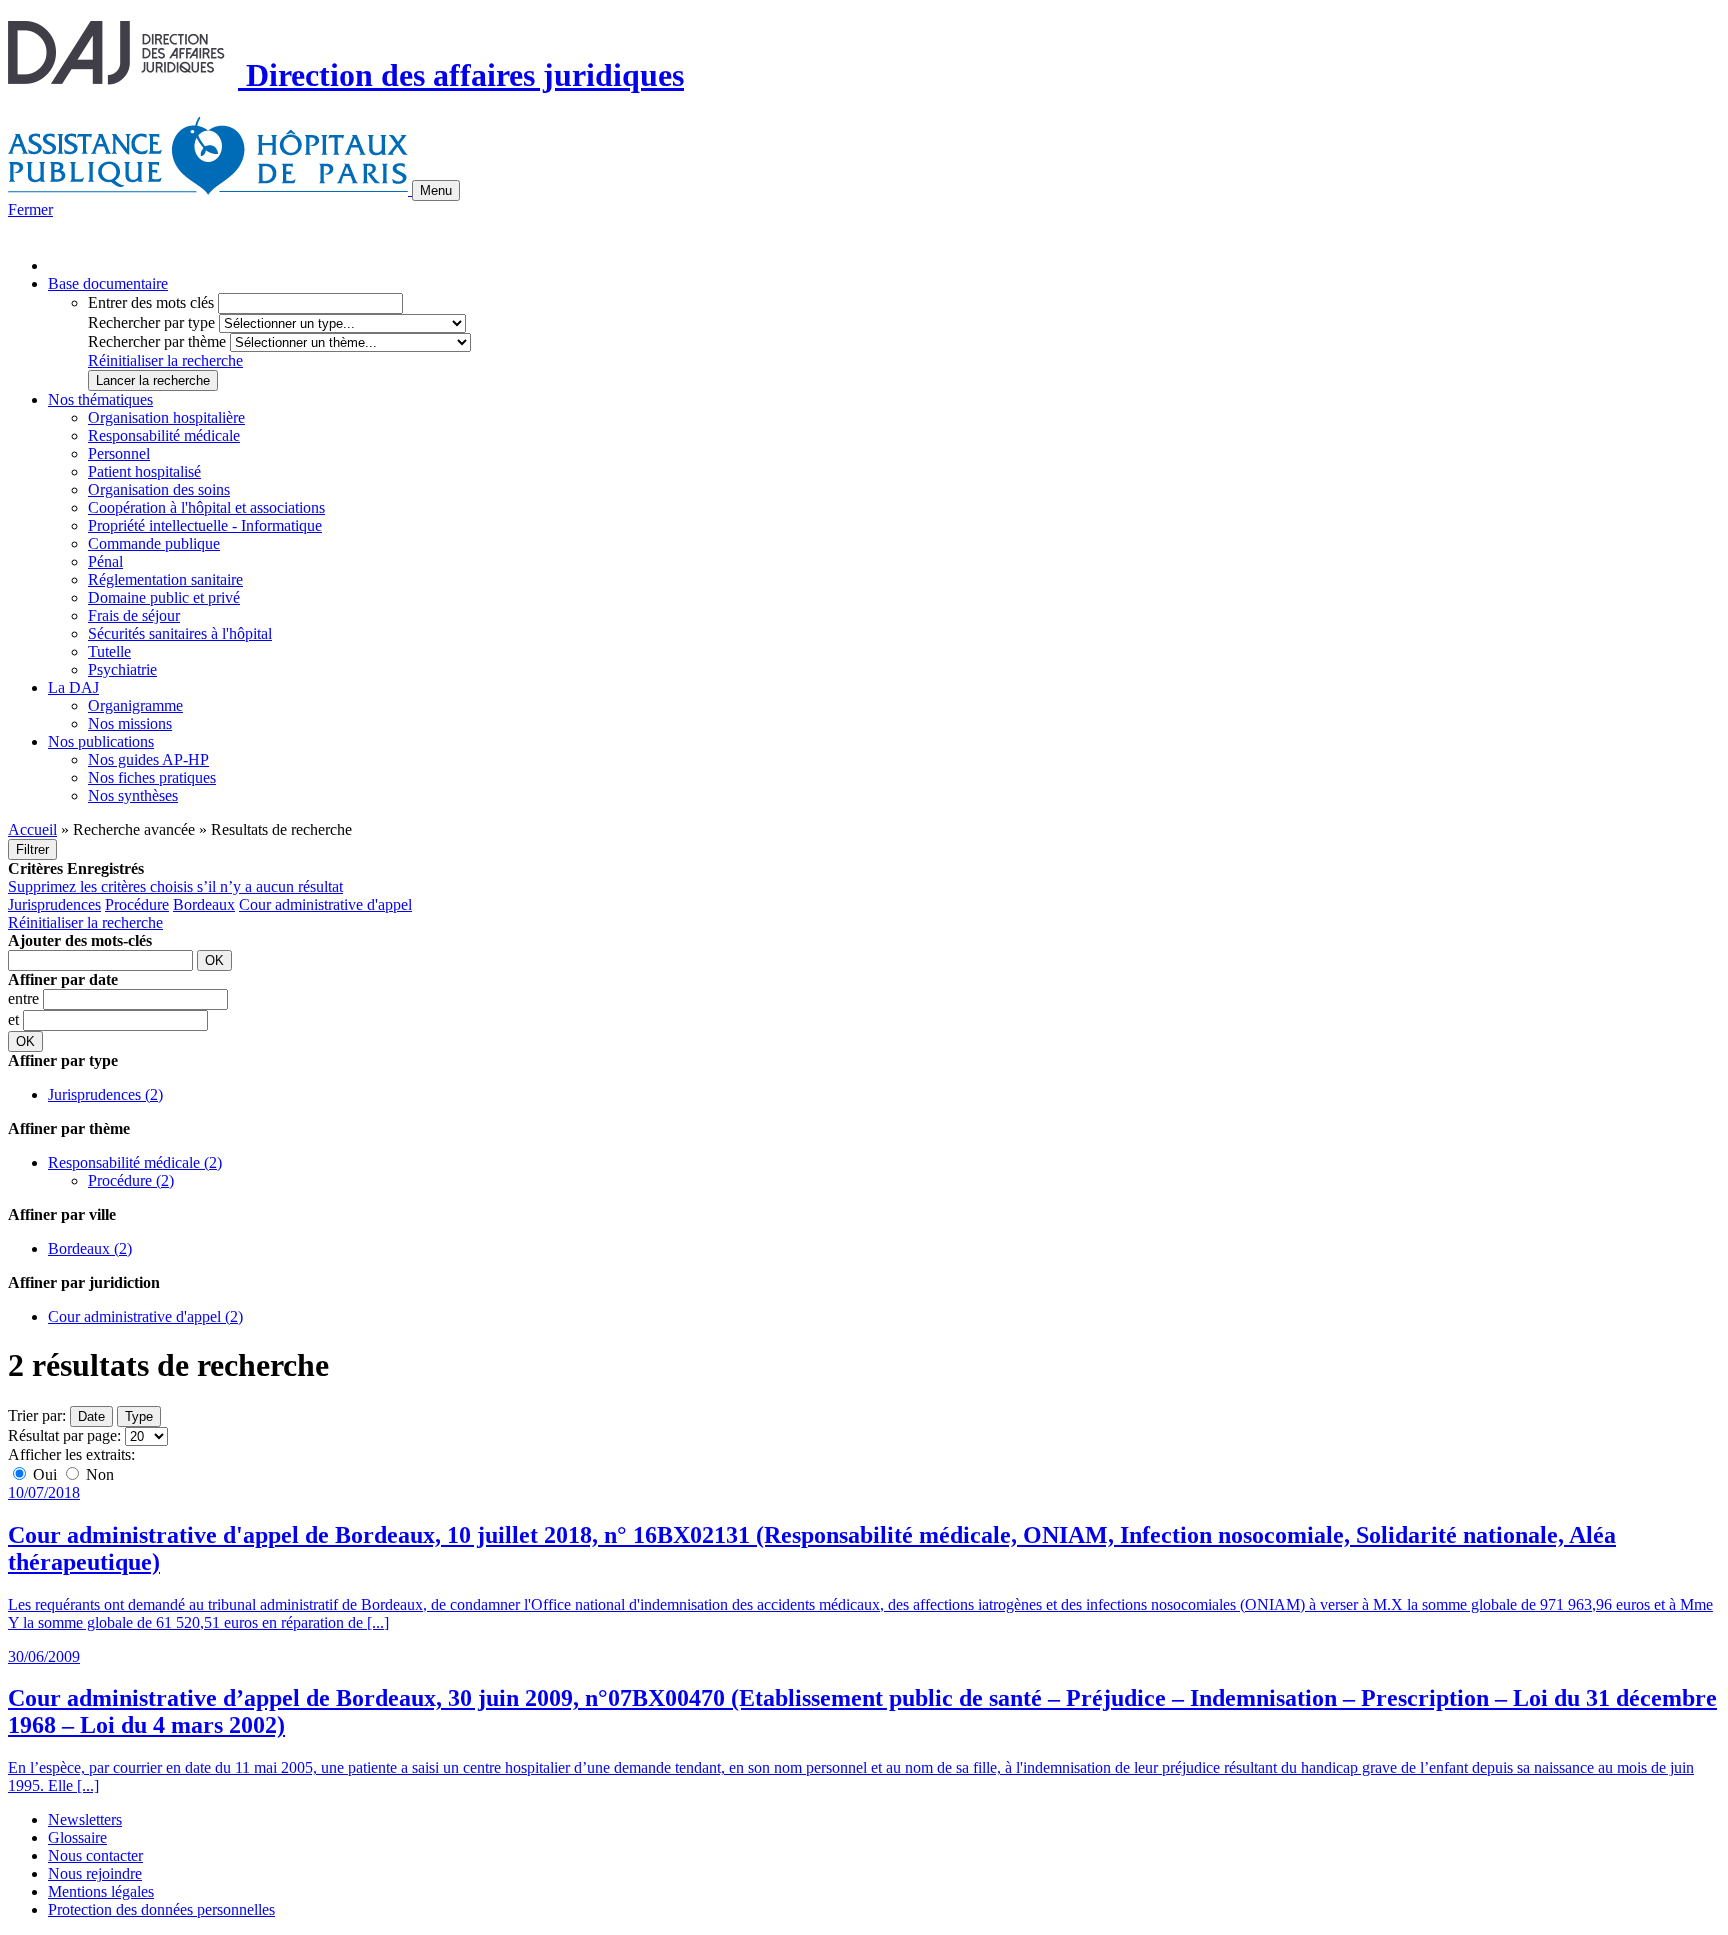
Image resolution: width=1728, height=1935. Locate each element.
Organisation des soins (159, 489)
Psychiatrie (122, 669)
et (15, 1019)
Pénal (105, 561)
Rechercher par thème (157, 341)
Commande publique (154, 543)
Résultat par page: (64, 1435)
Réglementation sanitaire (165, 579)
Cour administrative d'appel (325, 904)
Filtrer (32, 849)
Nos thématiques (100, 399)
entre (25, 998)
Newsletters (85, 1819)
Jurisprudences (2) (105, 1094)
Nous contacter (95, 1855)
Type (139, 1416)
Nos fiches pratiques (152, 777)
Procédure (137, 904)
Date (91, 1416)
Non (98, 1474)
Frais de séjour (134, 615)
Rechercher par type (151, 322)
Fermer (30, 209)
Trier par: (37, 1415)
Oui (45, 1474)
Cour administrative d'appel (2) (145, 1316)
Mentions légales (101, 1891)
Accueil (32, 829)
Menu (436, 190)
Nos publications (101, 741)
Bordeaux (204, 904)
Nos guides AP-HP (148, 759)
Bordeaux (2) (90, 1248)
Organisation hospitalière (166, 417)
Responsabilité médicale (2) (135, 1162)
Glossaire (77, 1837)
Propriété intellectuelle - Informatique (205, 525)
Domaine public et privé (164, 597)
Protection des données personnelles (161, 1909)
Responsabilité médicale (164, 435)
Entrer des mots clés (151, 302)
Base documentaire (108, 283)
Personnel (119, 453)
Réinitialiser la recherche (165, 360)
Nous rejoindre (95, 1873)
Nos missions (130, 723)
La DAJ (73, 687)
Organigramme (135, 705)
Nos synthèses (133, 795)
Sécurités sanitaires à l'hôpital (180, 633)
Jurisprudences (54, 904)
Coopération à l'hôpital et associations (206, 507)
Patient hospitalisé (144, 471)
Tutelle (109, 651)
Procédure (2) (131, 1180)
